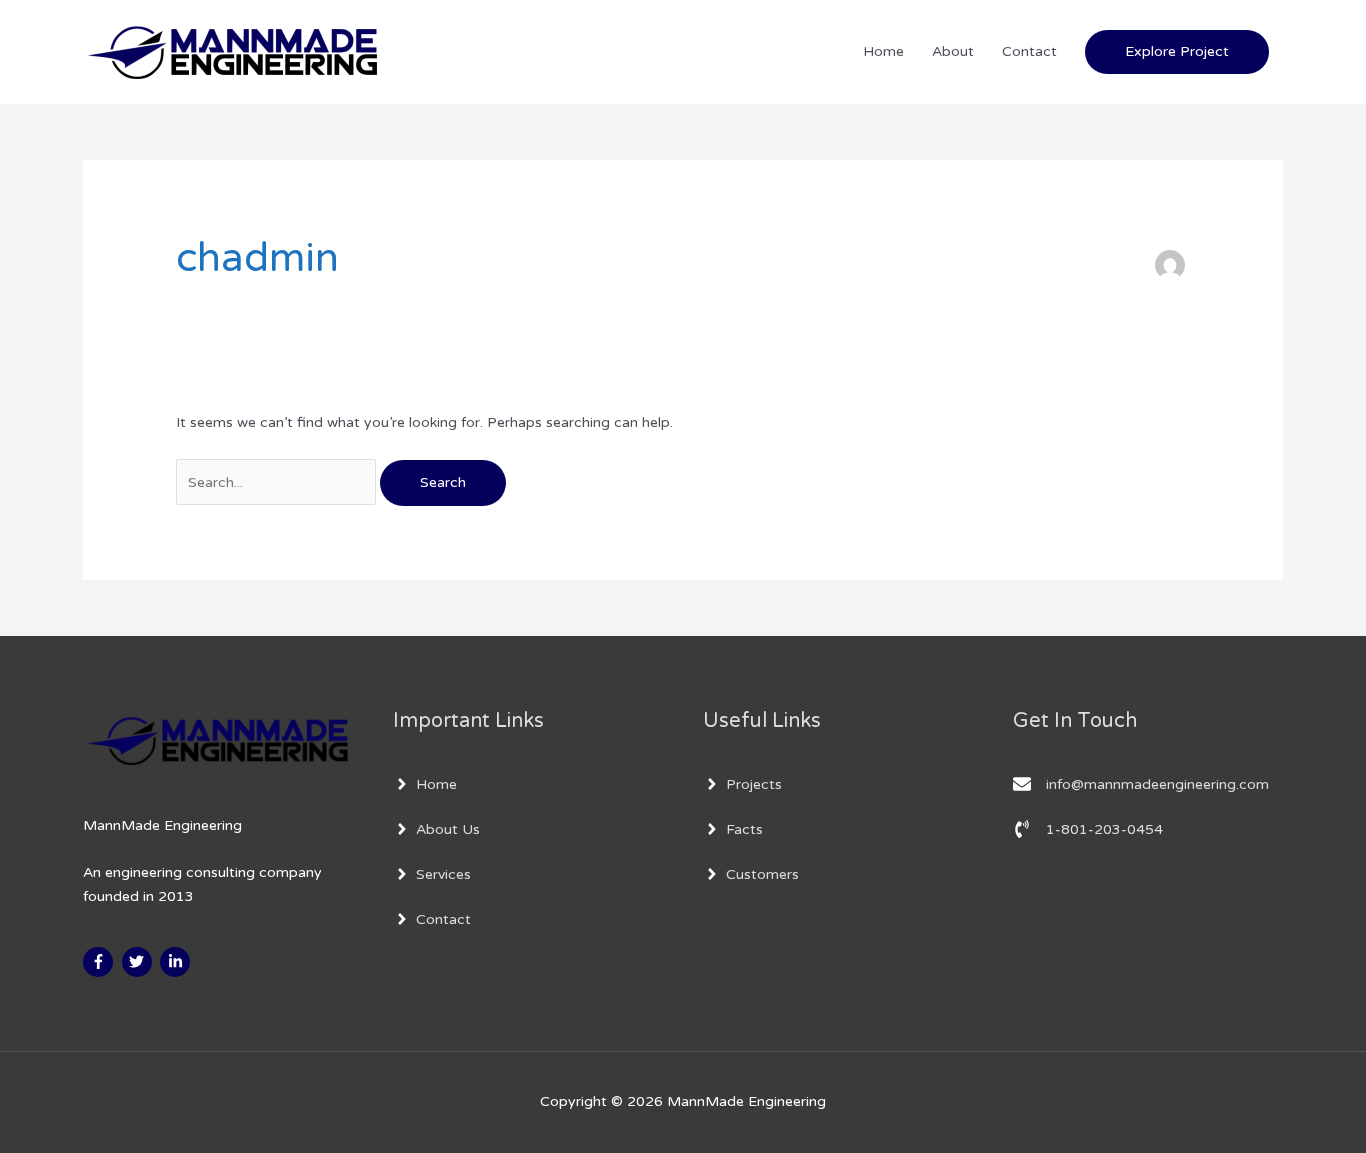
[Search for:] (278, 482)
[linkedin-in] (177, 962)
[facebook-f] (100, 962)
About (953, 51)
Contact (1029, 51)
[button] (1177, 51)
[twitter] (139, 962)
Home (883, 51)
